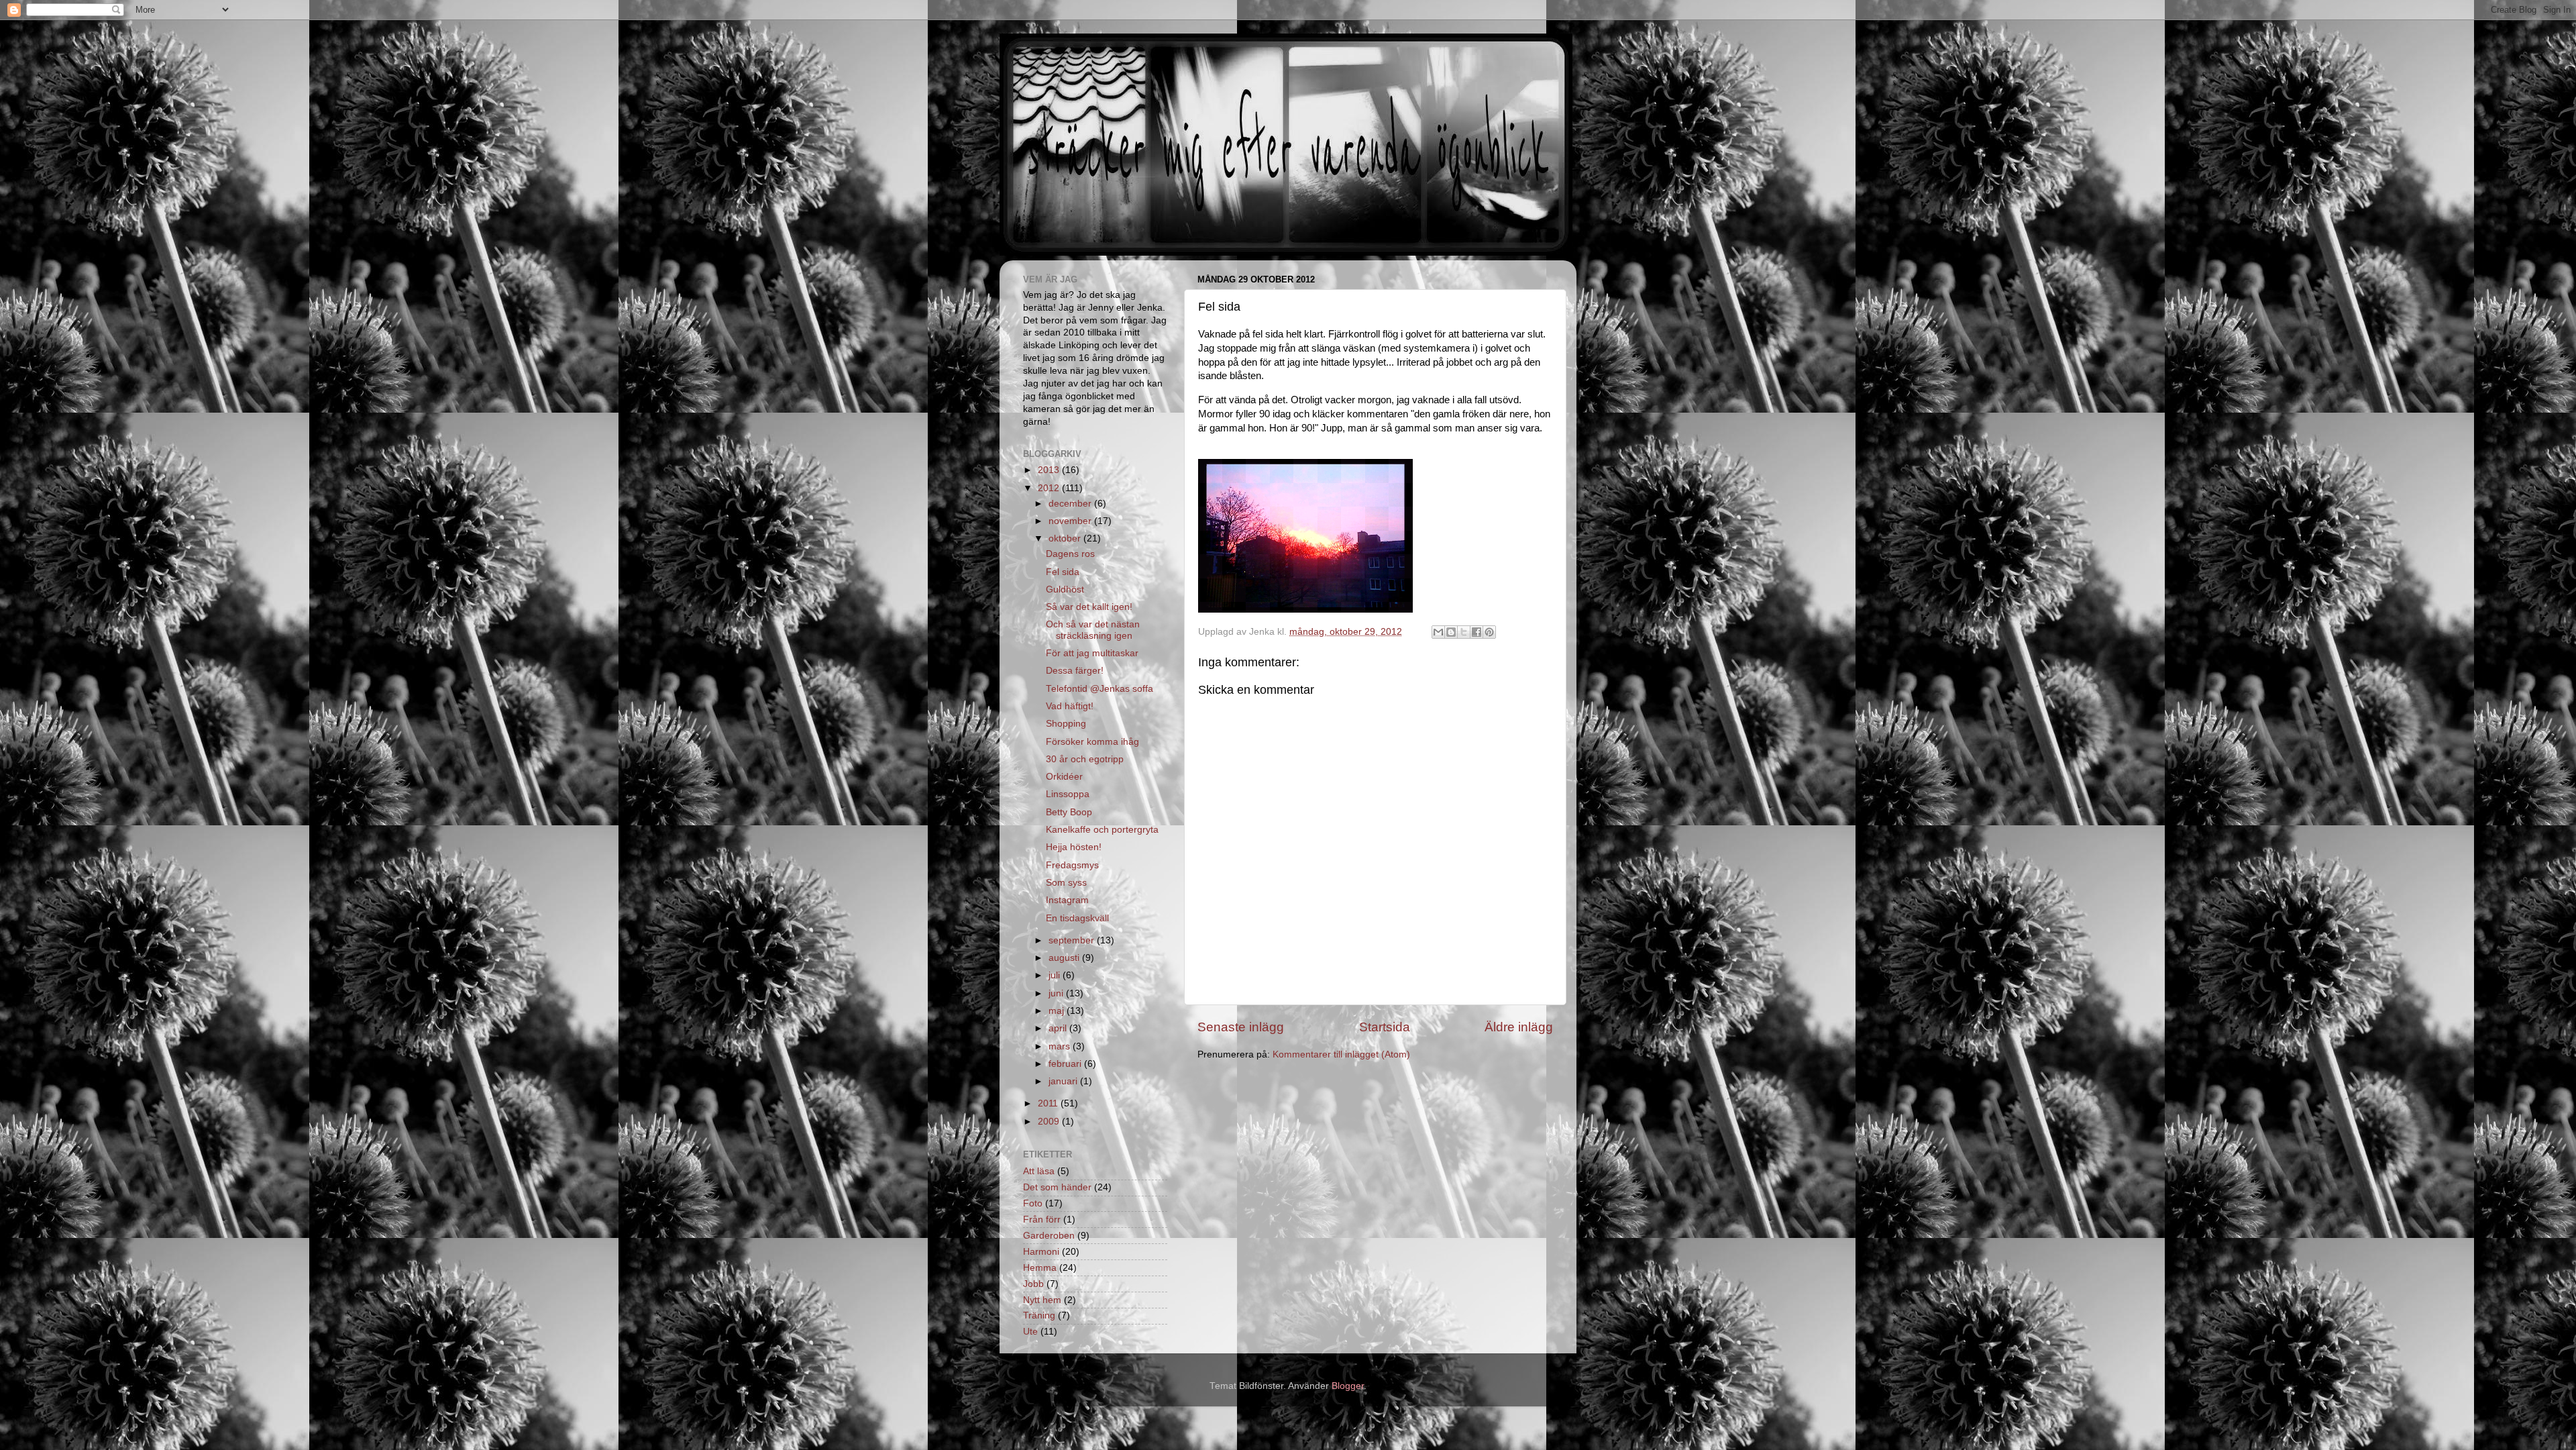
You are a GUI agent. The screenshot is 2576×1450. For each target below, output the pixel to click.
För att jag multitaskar (1092, 653)
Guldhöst (1065, 589)
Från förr (1042, 1220)
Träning (1039, 1315)
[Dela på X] (1464, 632)
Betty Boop (1069, 812)
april (1059, 1028)
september (1073, 940)
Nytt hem (1042, 1300)
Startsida (1385, 1027)
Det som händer (1057, 1187)
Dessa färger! (1075, 671)
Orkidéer (1064, 777)
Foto (1033, 1203)
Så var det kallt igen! (1089, 607)
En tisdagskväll (1077, 918)
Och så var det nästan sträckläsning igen (1093, 630)
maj (1058, 1011)
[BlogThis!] (1451, 632)
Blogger (1348, 1386)
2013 (1050, 470)
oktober (1066, 538)
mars (1061, 1046)
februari (1066, 1064)
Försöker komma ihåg (1092, 742)
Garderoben (1049, 1236)
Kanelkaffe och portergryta (1102, 830)
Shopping (1066, 724)
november (1071, 521)
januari (1064, 1081)
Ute (1030, 1332)
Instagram (1067, 900)
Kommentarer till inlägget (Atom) (1341, 1054)
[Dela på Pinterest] (1489, 632)
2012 (1050, 488)
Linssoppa (1068, 794)
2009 (1050, 1122)
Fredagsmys (1072, 865)
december (1071, 504)
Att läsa (1039, 1171)
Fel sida (1063, 572)
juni (1057, 993)
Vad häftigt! (1070, 706)
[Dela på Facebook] (1477, 632)
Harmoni (1041, 1252)
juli (1056, 975)
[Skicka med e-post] (1438, 632)
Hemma (1040, 1268)
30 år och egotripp (1085, 759)
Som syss (1066, 883)
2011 (1049, 1103)
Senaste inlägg (1241, 1027)
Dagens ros (1070, 554)
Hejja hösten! (1074, 847)
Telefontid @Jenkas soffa (1099, 689)
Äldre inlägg (1519, 1027)
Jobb (1033, 1284)
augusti (1065, 958)
